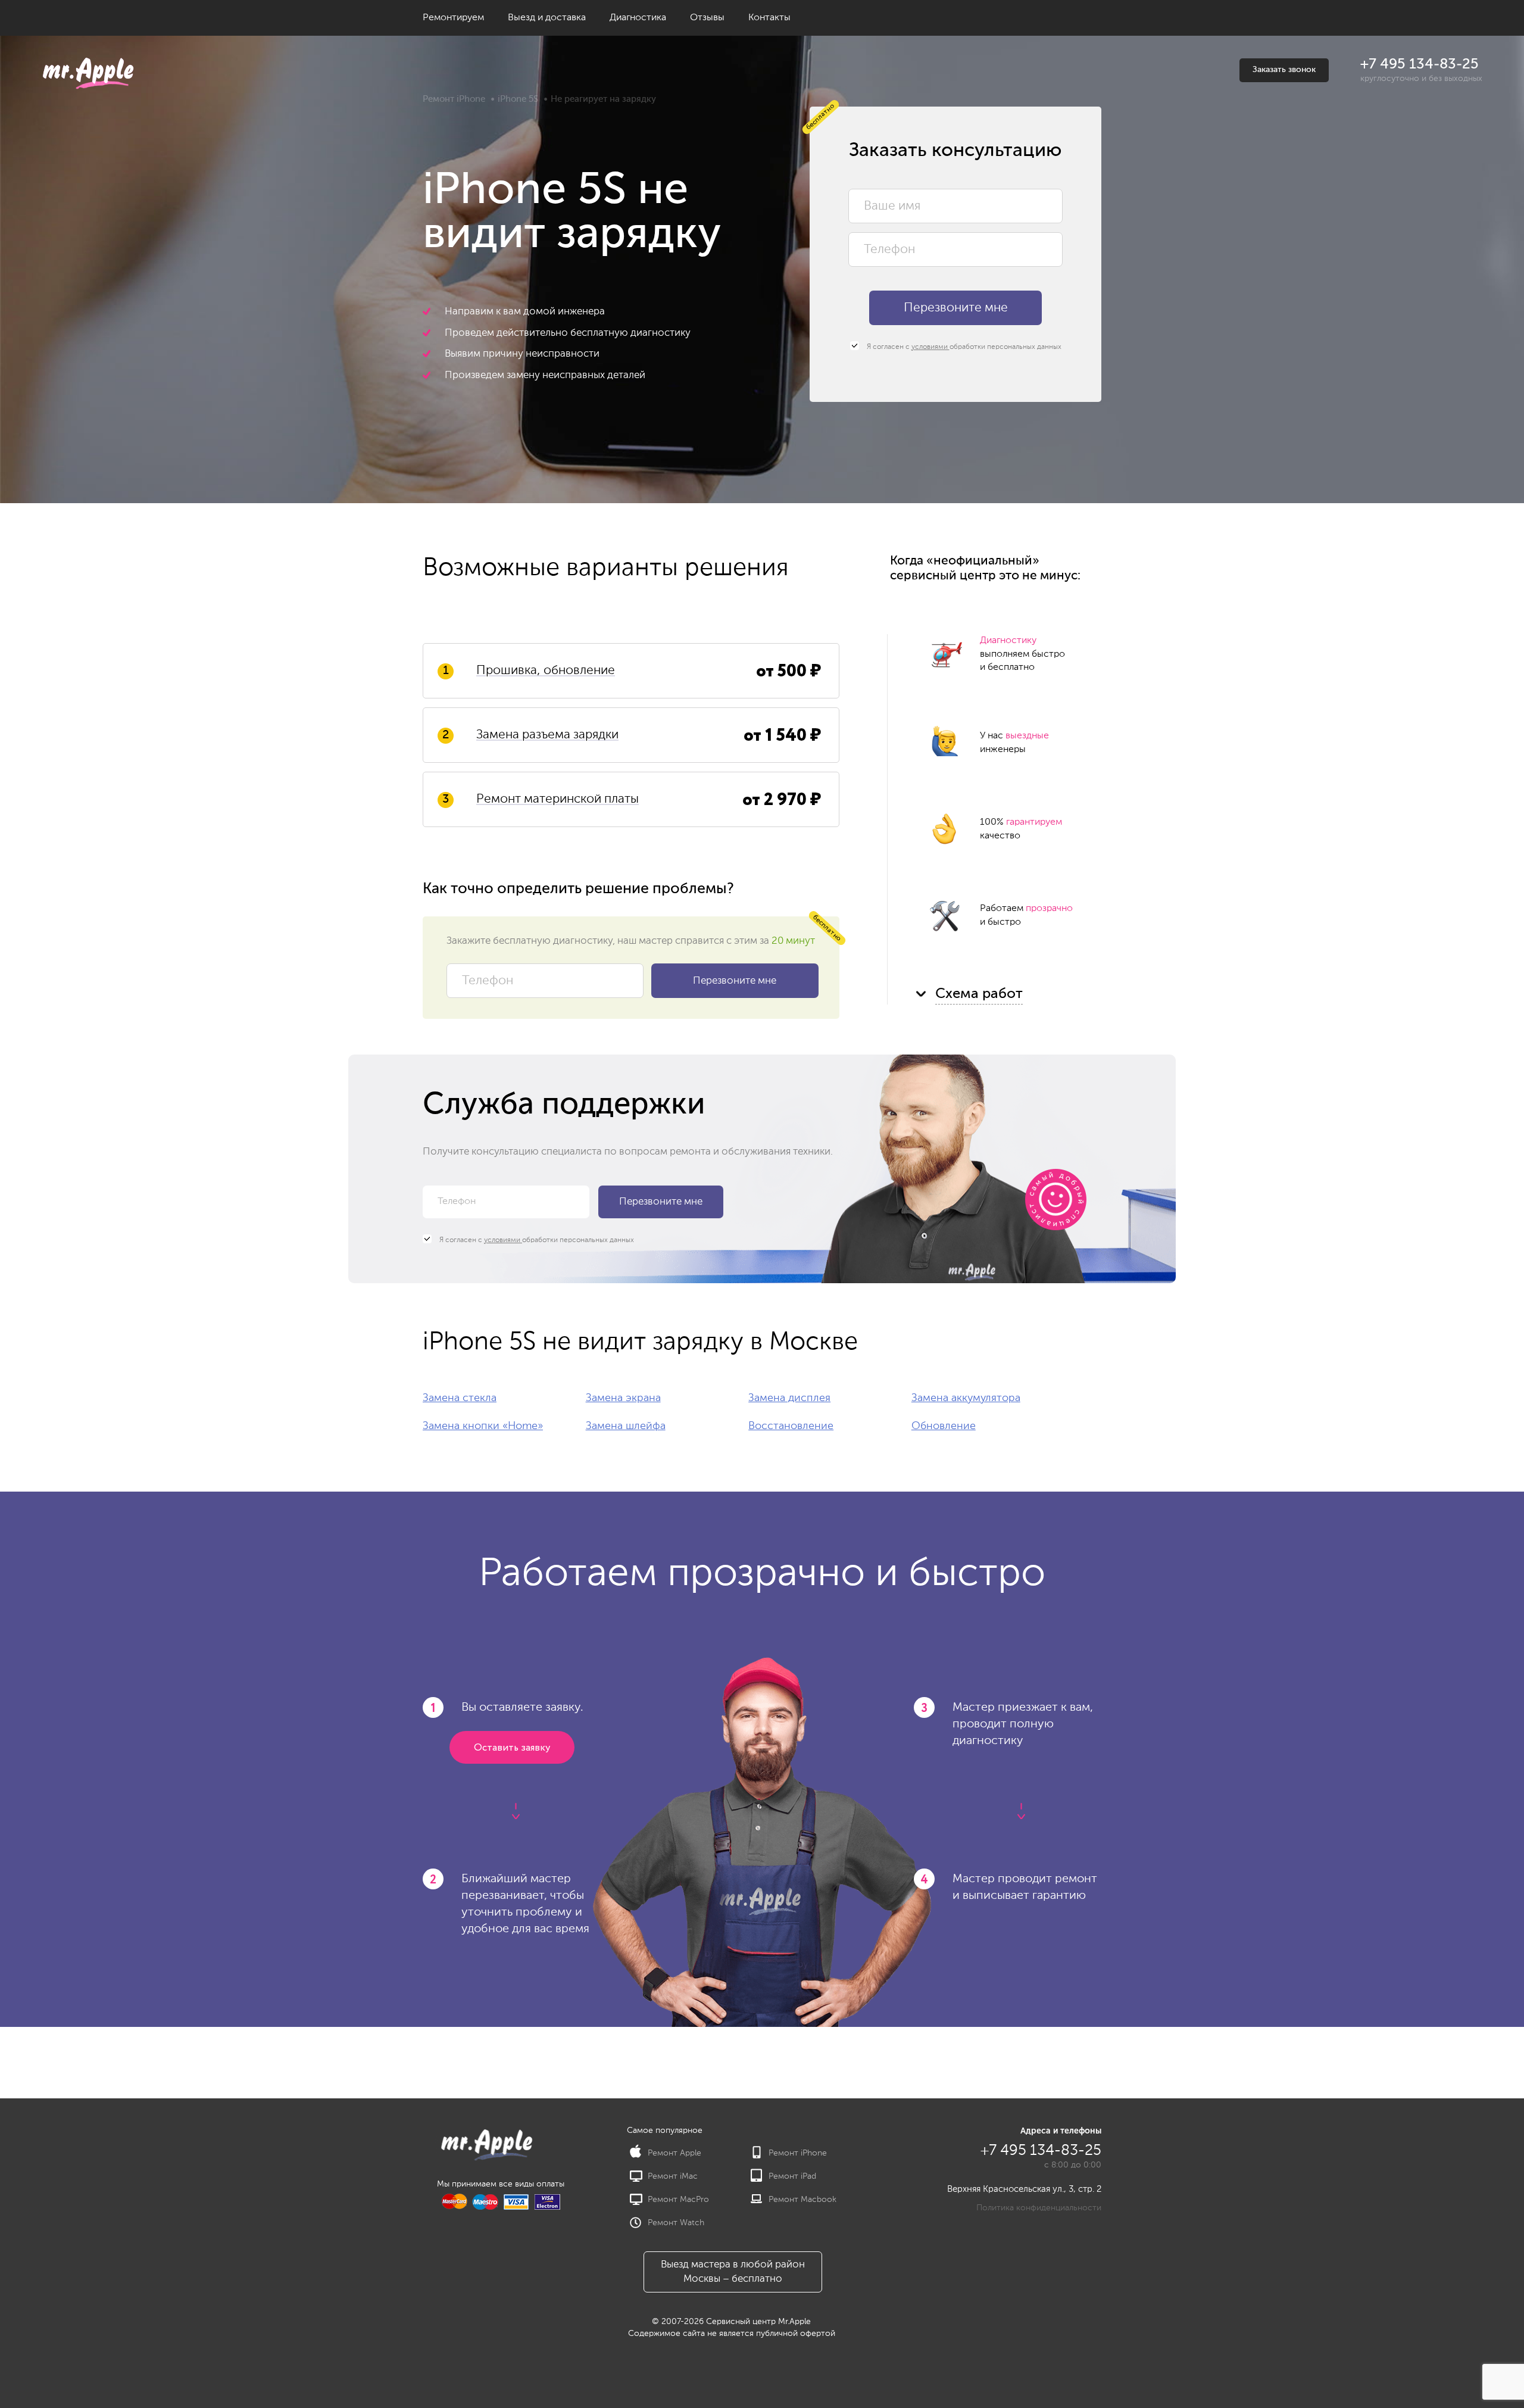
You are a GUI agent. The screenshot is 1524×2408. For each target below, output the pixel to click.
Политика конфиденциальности (1039, 2208)
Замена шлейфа (626, 1426)
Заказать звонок (1284, 70)
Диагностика (638, 18)
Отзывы (707, 18)
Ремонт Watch (676, 2223)
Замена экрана (623, 1398)
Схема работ (979, 994)
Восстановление (791, 1426)
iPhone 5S (518, 99)
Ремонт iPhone (454, 99)
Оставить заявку (512, 1748)
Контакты (769, 18)
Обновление (944, 1426)
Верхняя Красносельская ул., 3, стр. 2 (1024, 2189)
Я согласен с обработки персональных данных (963, 347)
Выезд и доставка (547, 18)
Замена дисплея (789, 1398)
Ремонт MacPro (678, 2200)
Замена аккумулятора (966, 1398)
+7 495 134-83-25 (1420, 64)
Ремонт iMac (673, 2176)
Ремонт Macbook (802, 2200)
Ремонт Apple (674, 2153)
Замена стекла (460, 1398)
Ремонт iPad (792, 2176)
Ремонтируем (453, 18)
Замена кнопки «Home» (483, 1426)
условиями (930, 347)
